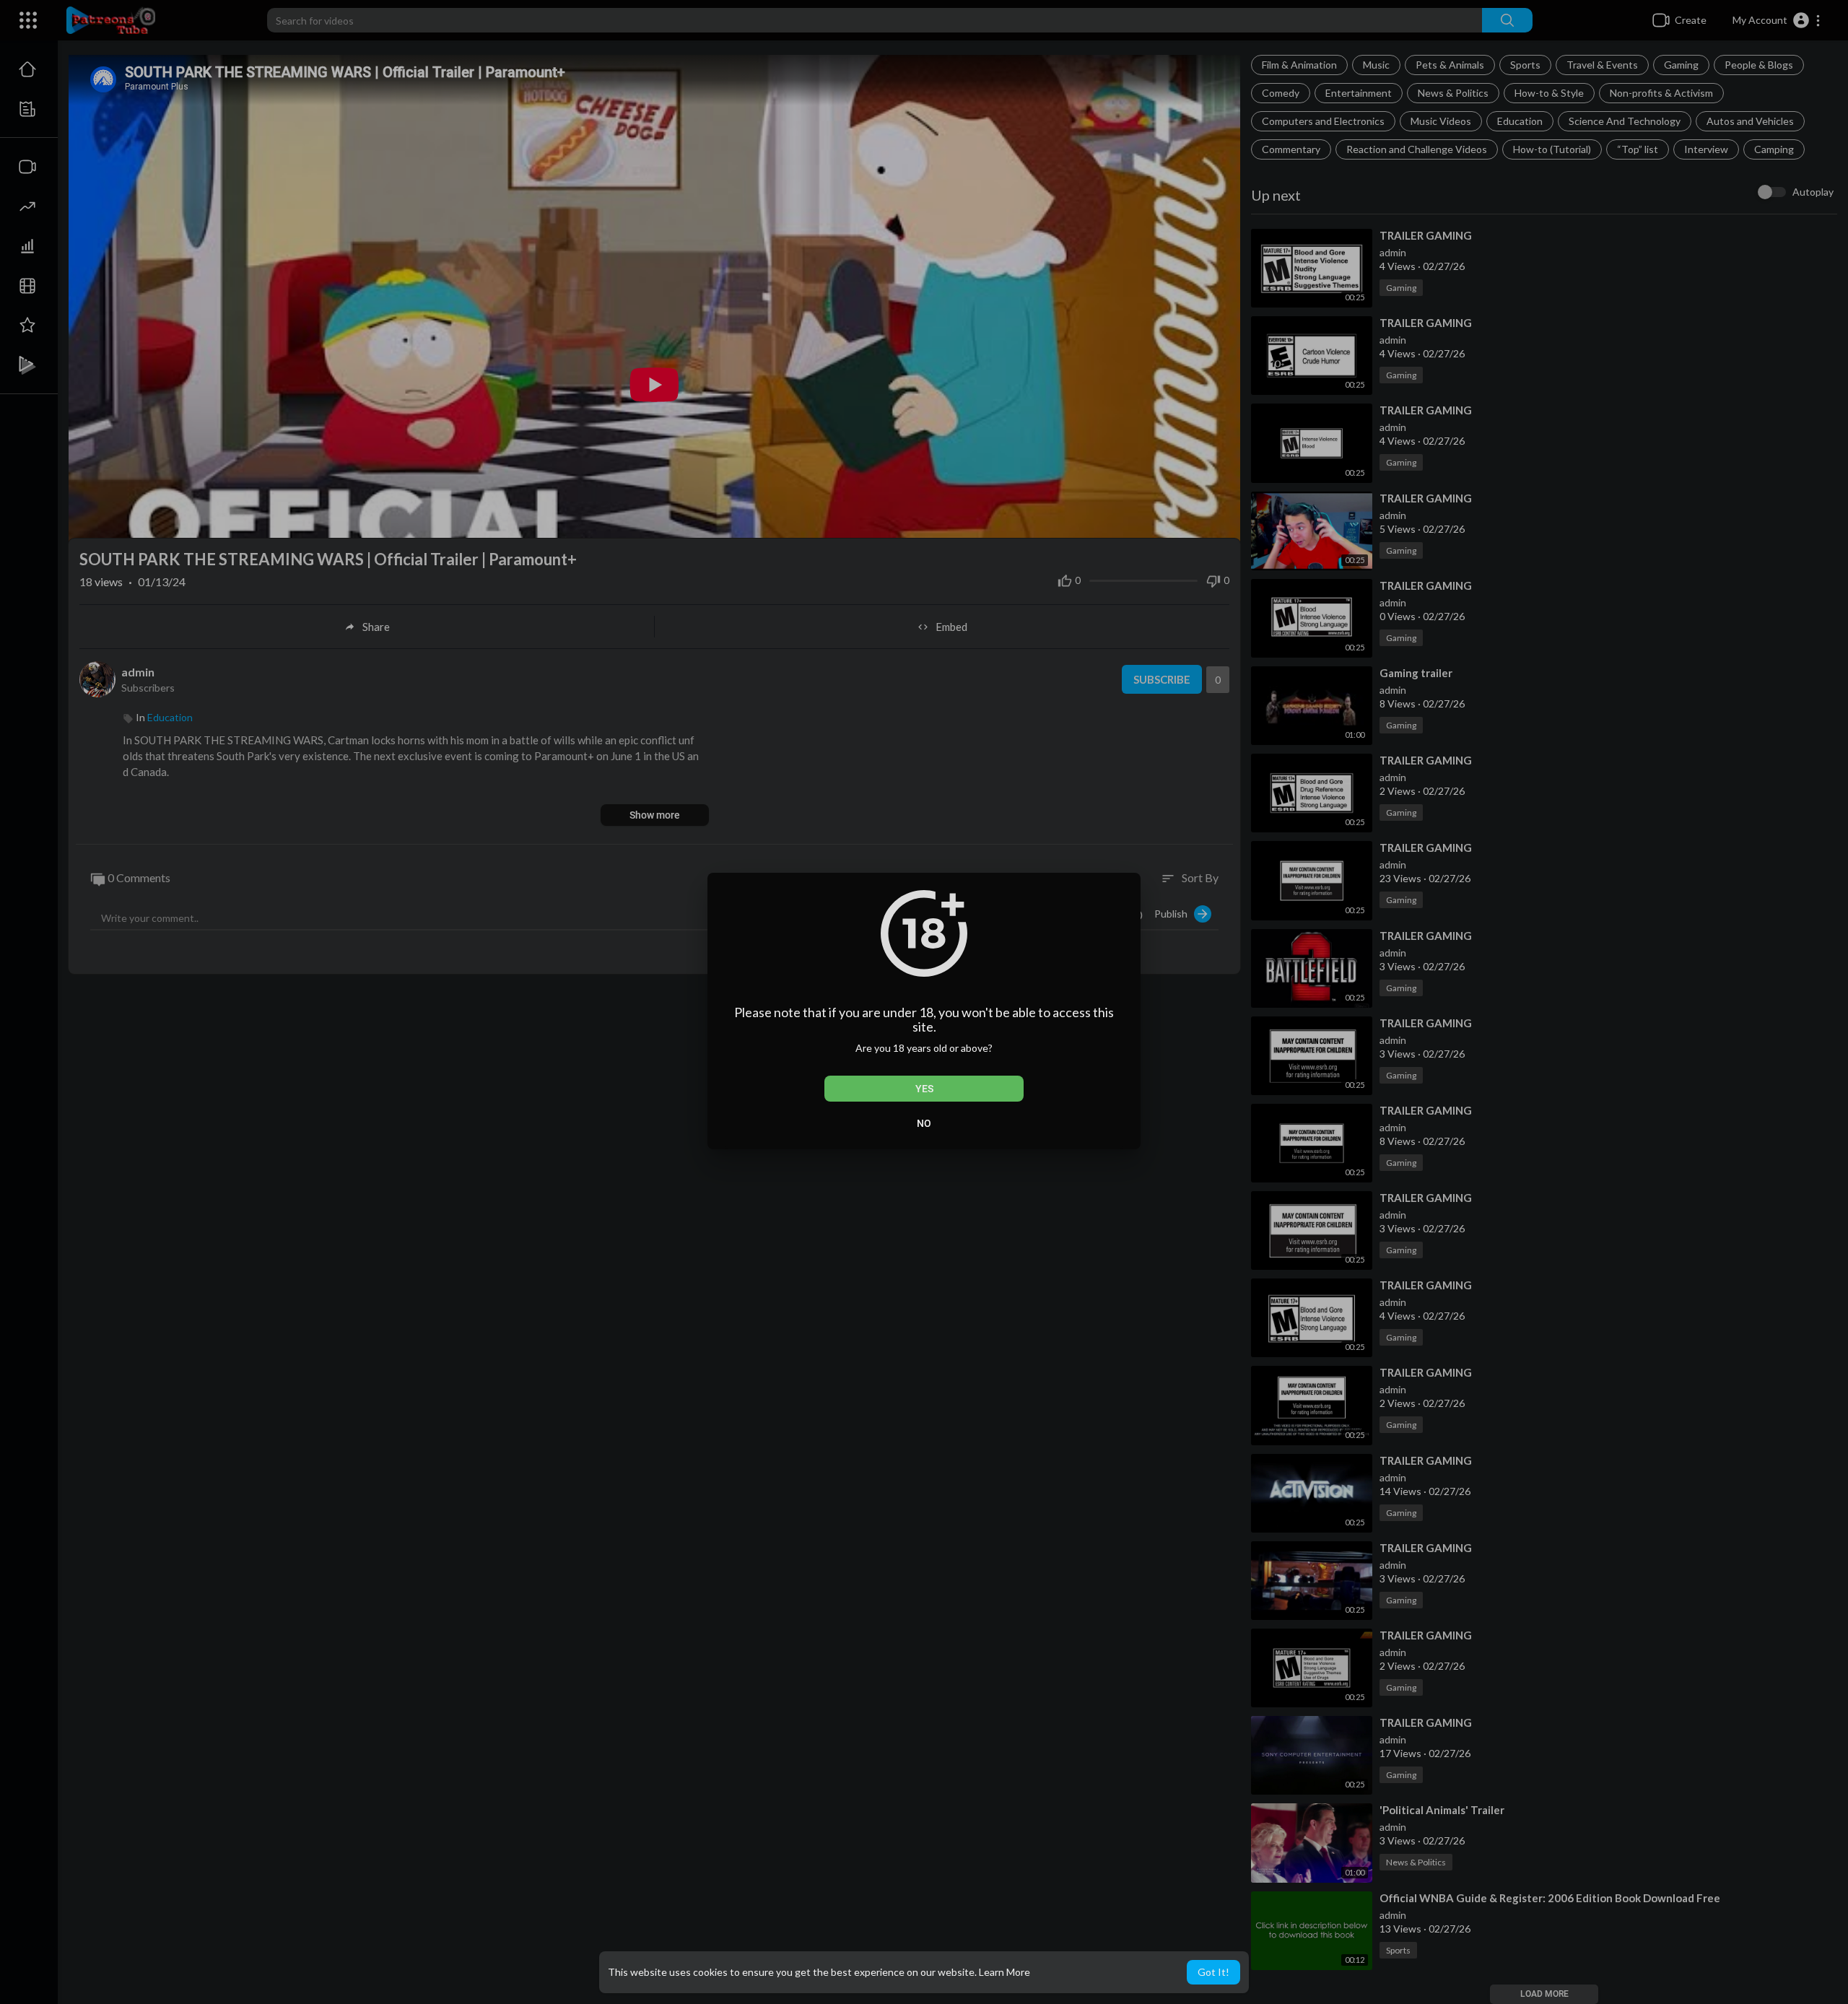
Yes (924, 1089)
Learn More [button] (1004, 1972)
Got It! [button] (1213, 1972)
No (924, 1123)
